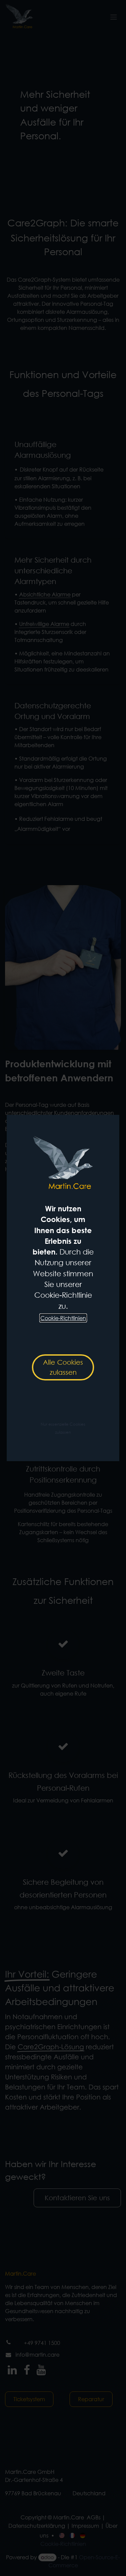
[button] (63, 1428)
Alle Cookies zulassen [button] (63, 1367)
